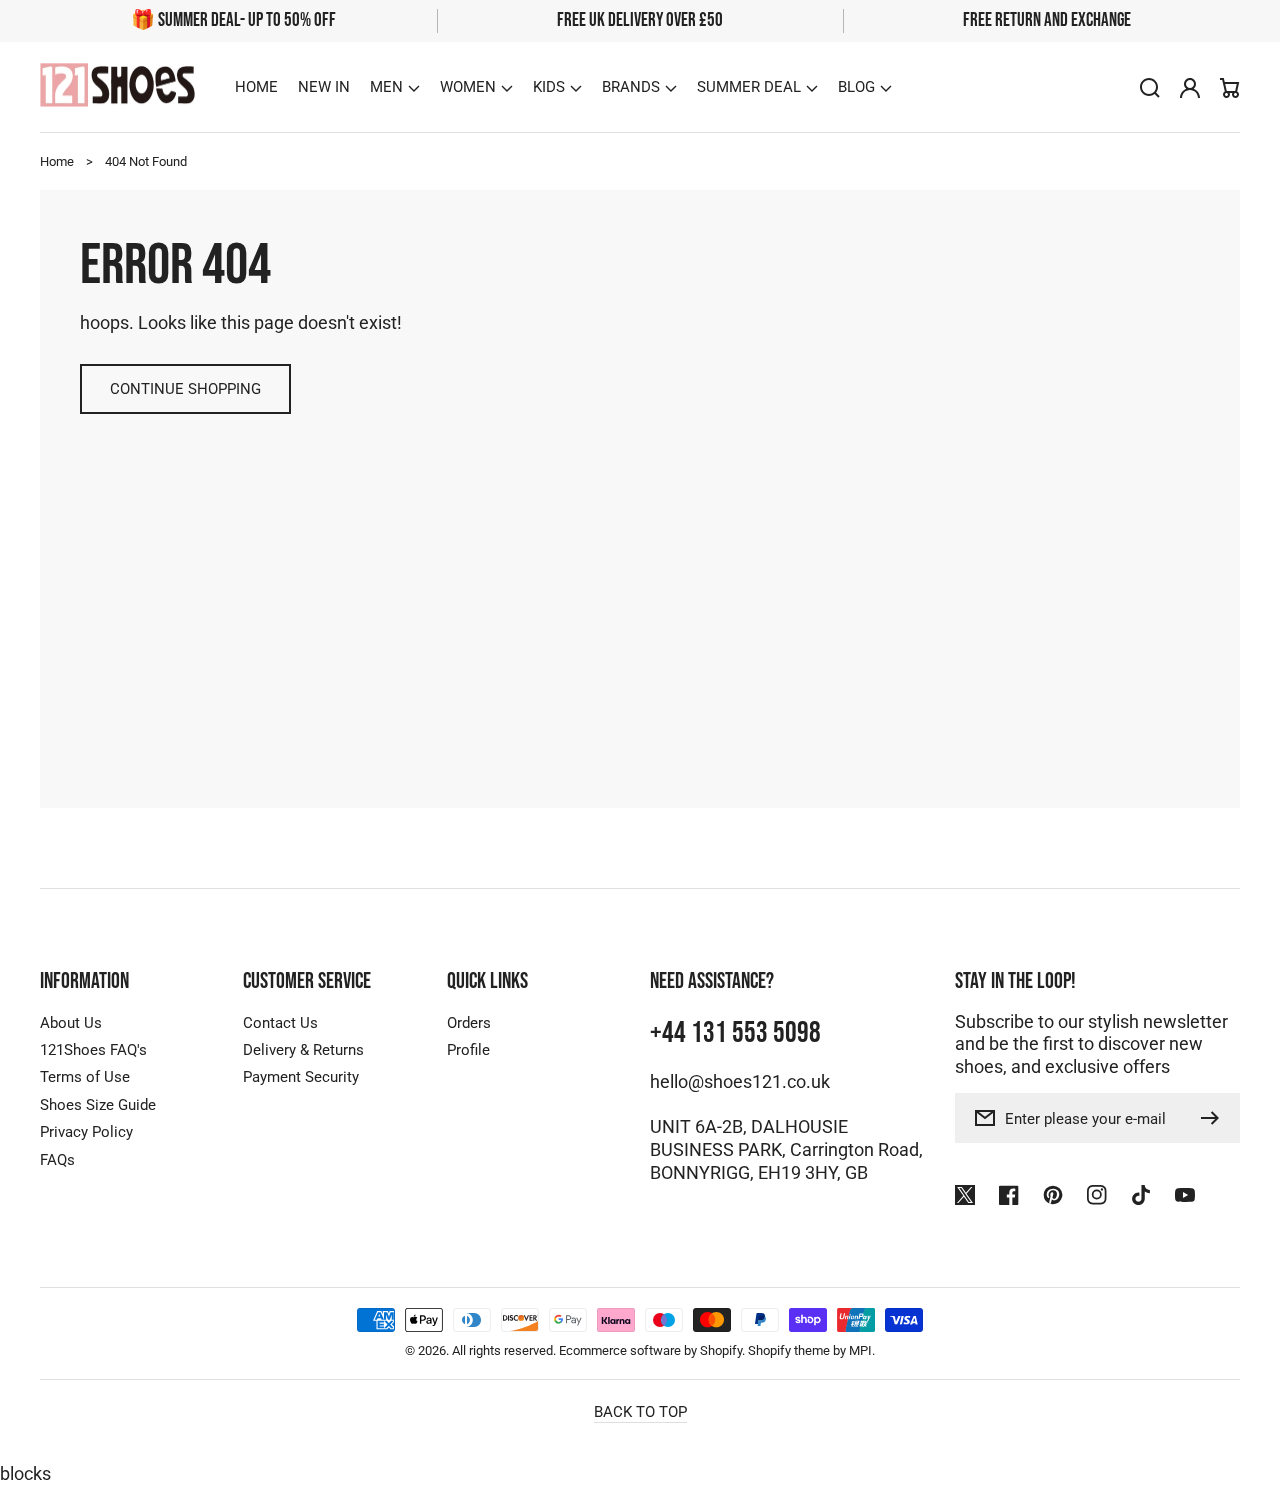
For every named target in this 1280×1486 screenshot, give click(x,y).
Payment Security (301, 1077)
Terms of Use (85, 1077)
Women (468, 87)
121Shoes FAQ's (93, 1050)
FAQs (57, 1160)
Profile (468, 1050)
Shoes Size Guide (98, 1105)
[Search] (1150, 88)
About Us (71, 1023)
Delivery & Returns (303, 1050)
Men (386, 87)
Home (57, 161)
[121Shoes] (118, 87)
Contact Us (280, 1023)
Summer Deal (749, 87)
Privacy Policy (86, 1132)
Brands (631, 87)
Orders (469, 1023)
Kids (549, 87)
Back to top (640, 1412)
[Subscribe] (1215, 1118)
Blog (856, 87)
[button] (395, 87)
